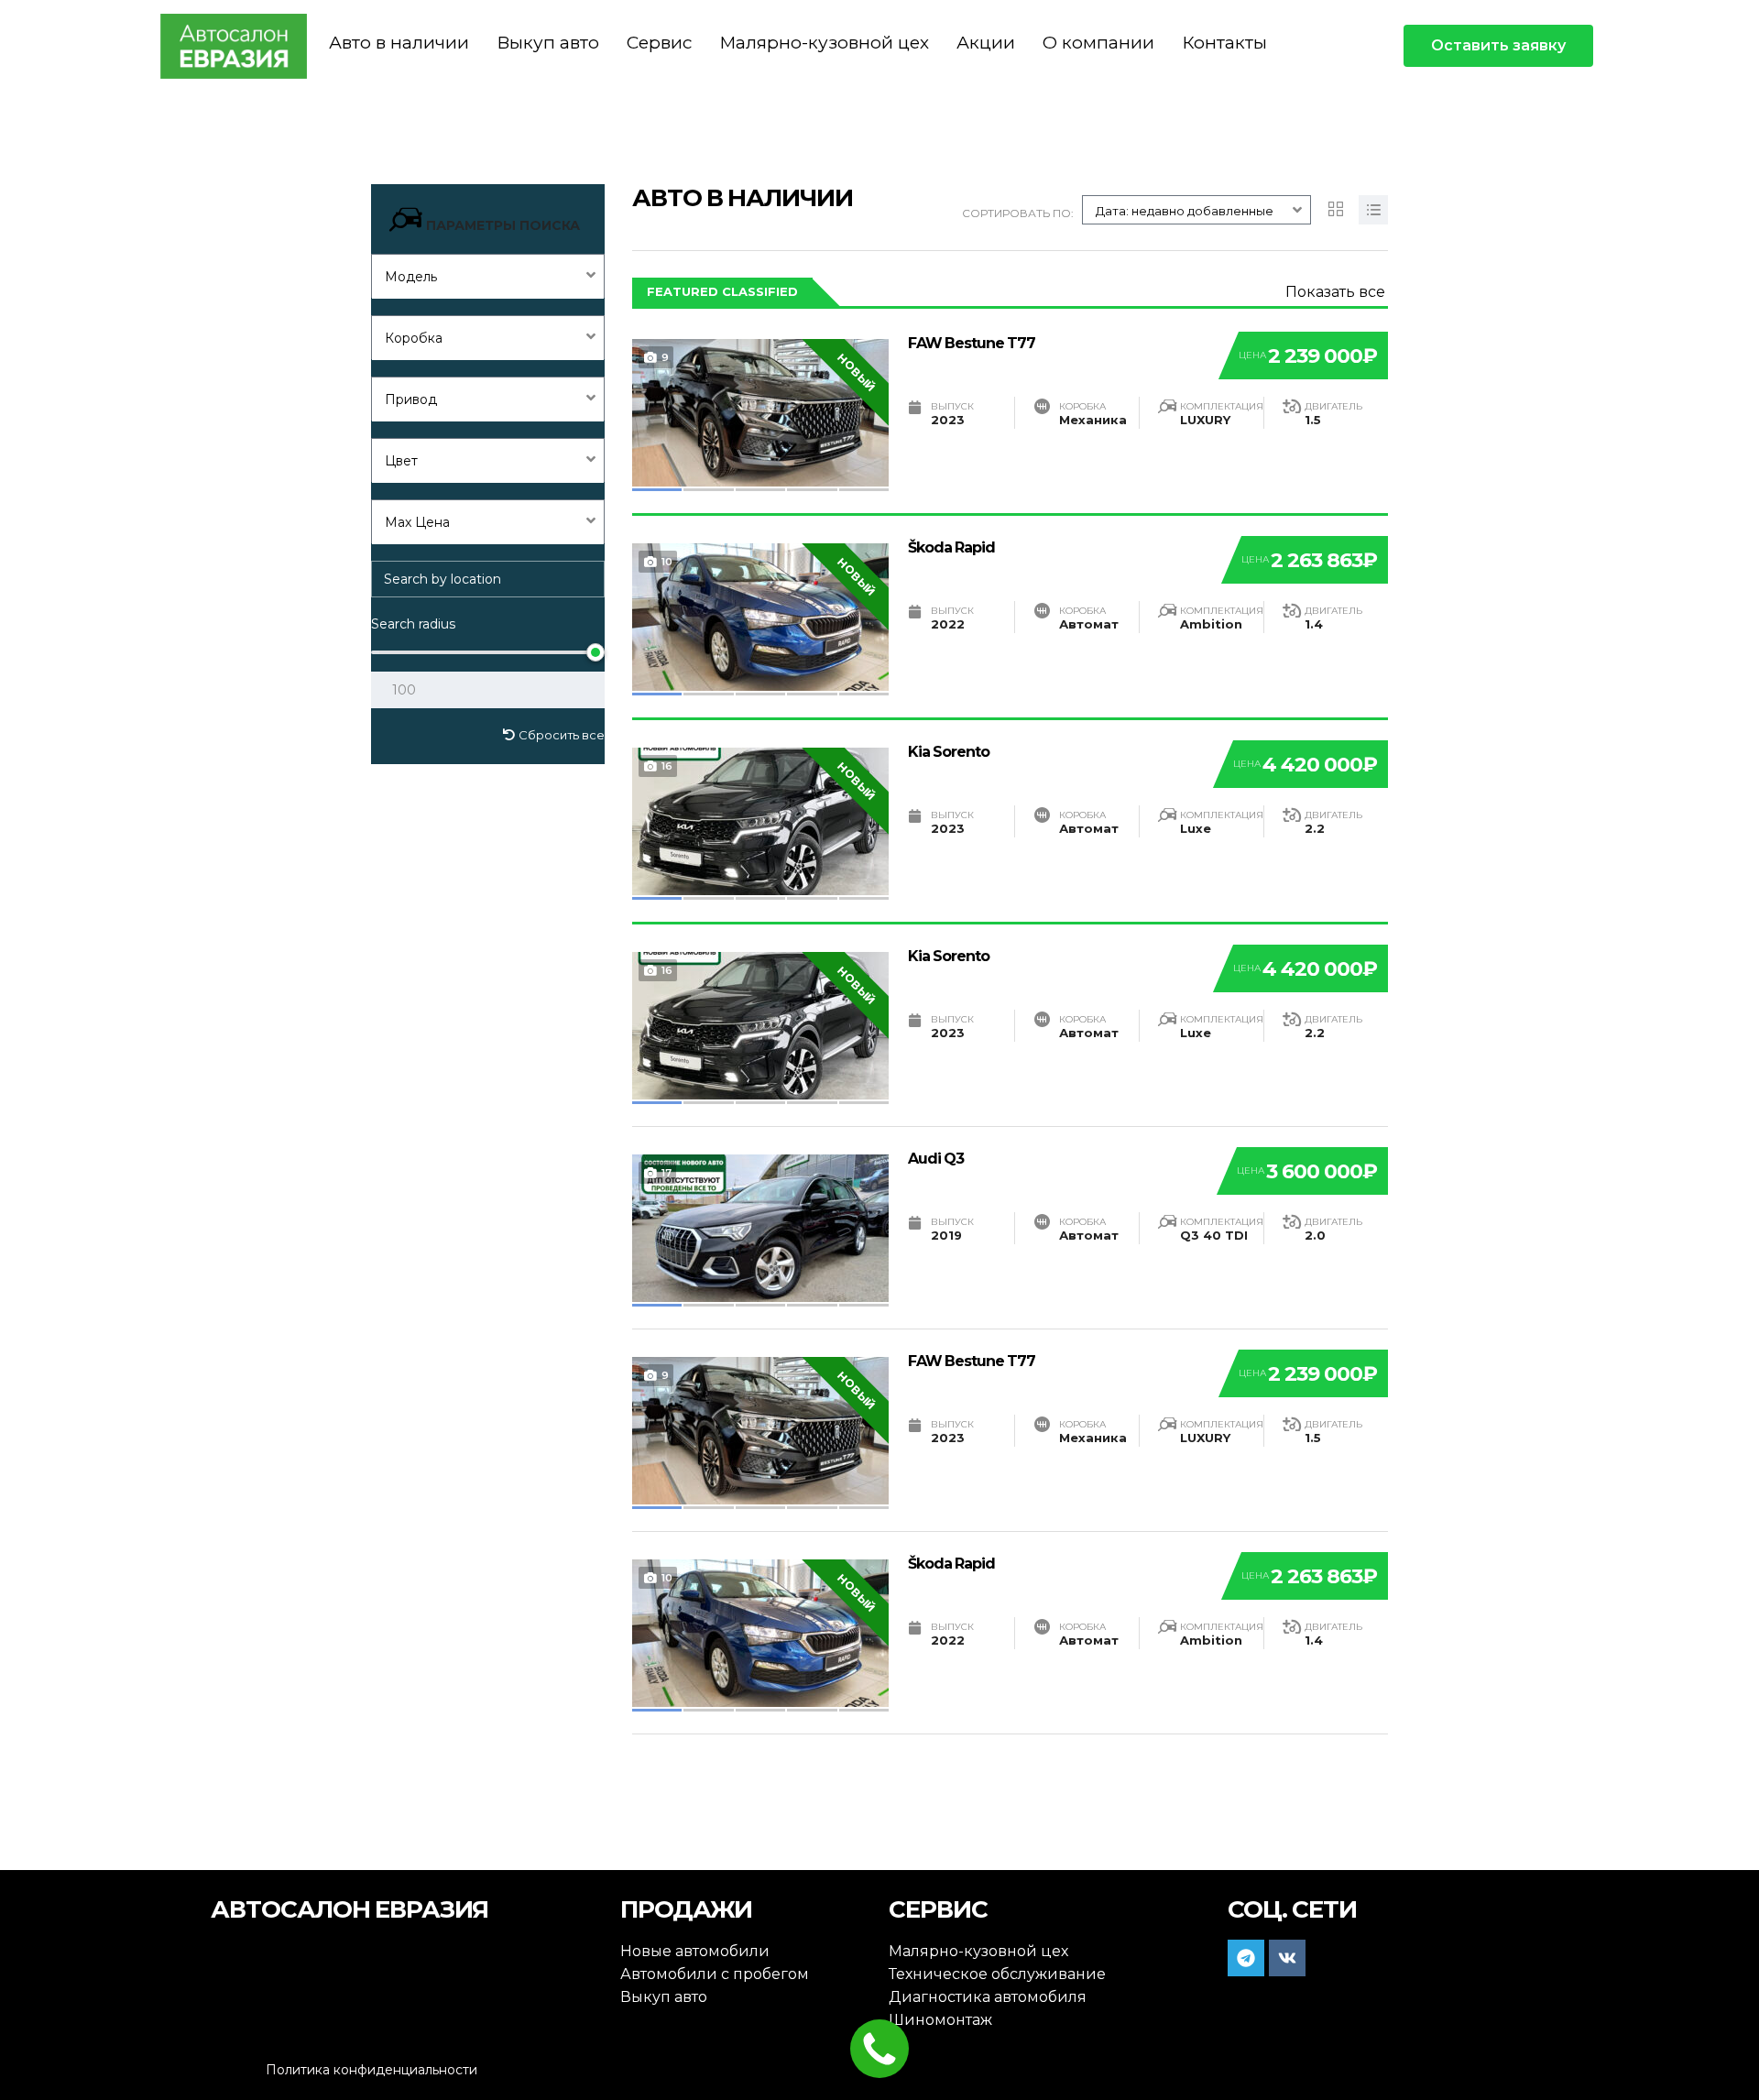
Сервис (659, 43)
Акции (986, 43)
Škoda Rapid (951, 547)
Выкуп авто (548, 43)
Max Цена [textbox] (417, 522)
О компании (1098, 43)
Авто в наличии (399, 43)
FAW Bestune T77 (972, 343)
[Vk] (1287, 1958)
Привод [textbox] (411, 399)
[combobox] (488, 276)
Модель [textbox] (411, 277)
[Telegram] (1246, 1958)
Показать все (1335, 292)
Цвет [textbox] (401, 461)
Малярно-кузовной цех (824, 43)
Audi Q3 (936, 1159)
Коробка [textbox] (414, 338)
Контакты (1224, 43)
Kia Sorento (949, 752)
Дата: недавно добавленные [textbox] (1185, 211)
